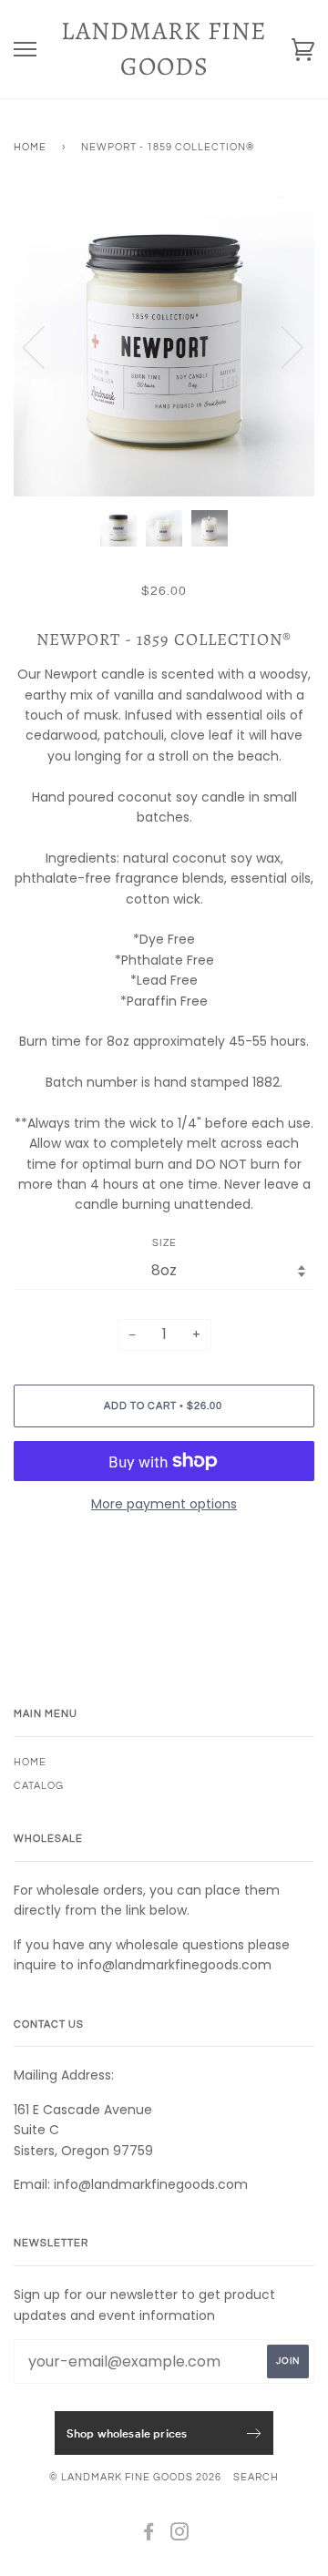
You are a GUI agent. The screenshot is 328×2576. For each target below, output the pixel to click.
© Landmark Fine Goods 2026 (135, 2477)
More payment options (164, 1504)
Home (30, 147)
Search (256, 2477)
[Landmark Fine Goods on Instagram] (180, 2535)
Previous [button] (45, 346)
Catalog (39, 1786)
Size (164, 1243)
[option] (164, 346)
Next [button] (281, 346)
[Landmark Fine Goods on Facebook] (149, 2535)
